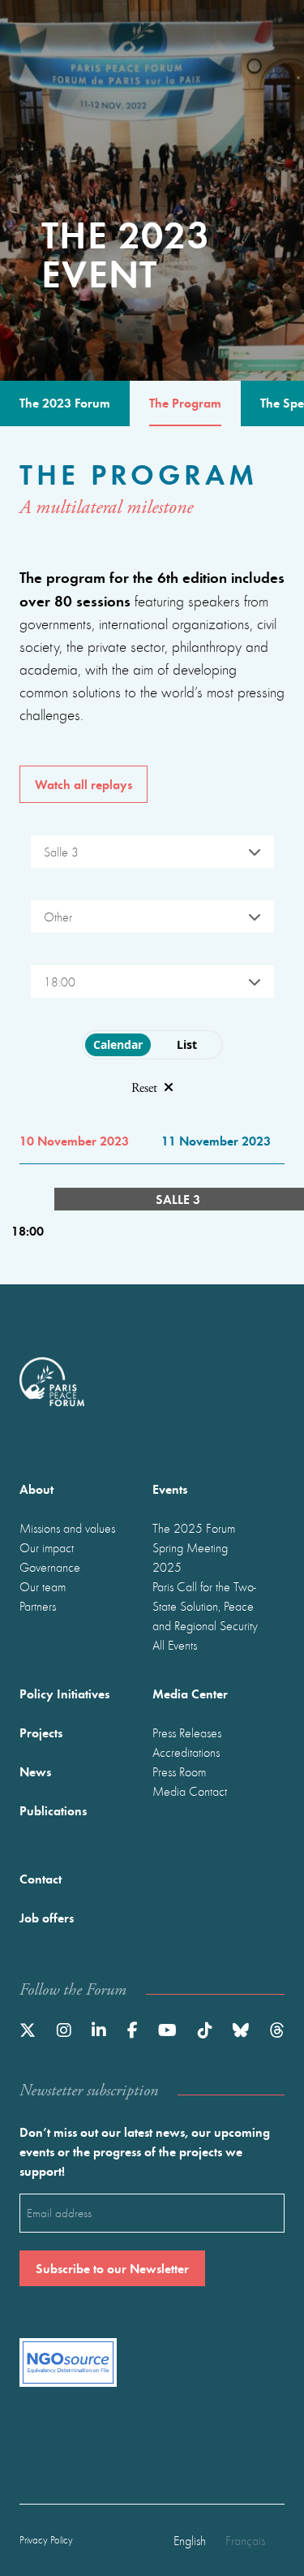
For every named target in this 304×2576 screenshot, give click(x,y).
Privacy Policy (46, 2540)
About (36, 1489)
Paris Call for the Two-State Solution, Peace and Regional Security (205, 1606)
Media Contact (190, 1791)
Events (170, 1489)
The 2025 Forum (194, 1528)
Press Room (179, 1771)
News (35, 1771)
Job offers (47, 1917)
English (190, 2540)
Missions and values (67, 1528)
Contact (41, 1878)
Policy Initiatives (64, 1693)
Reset (144, 1088)
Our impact (47, 1547)
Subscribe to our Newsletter (112, 2268)
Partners (38, 1606)
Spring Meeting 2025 (190, 1557)
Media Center (190, 1693)
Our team (43, 1586)
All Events (175, 1645)
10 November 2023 (74, 1140)
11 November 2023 (216, 1140)
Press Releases (187, 1732)
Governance (50, 1567)
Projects (41, 1732)
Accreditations (186, 1752)
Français (245, 2540)
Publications (53, 1810)
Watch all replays (83, 784)
